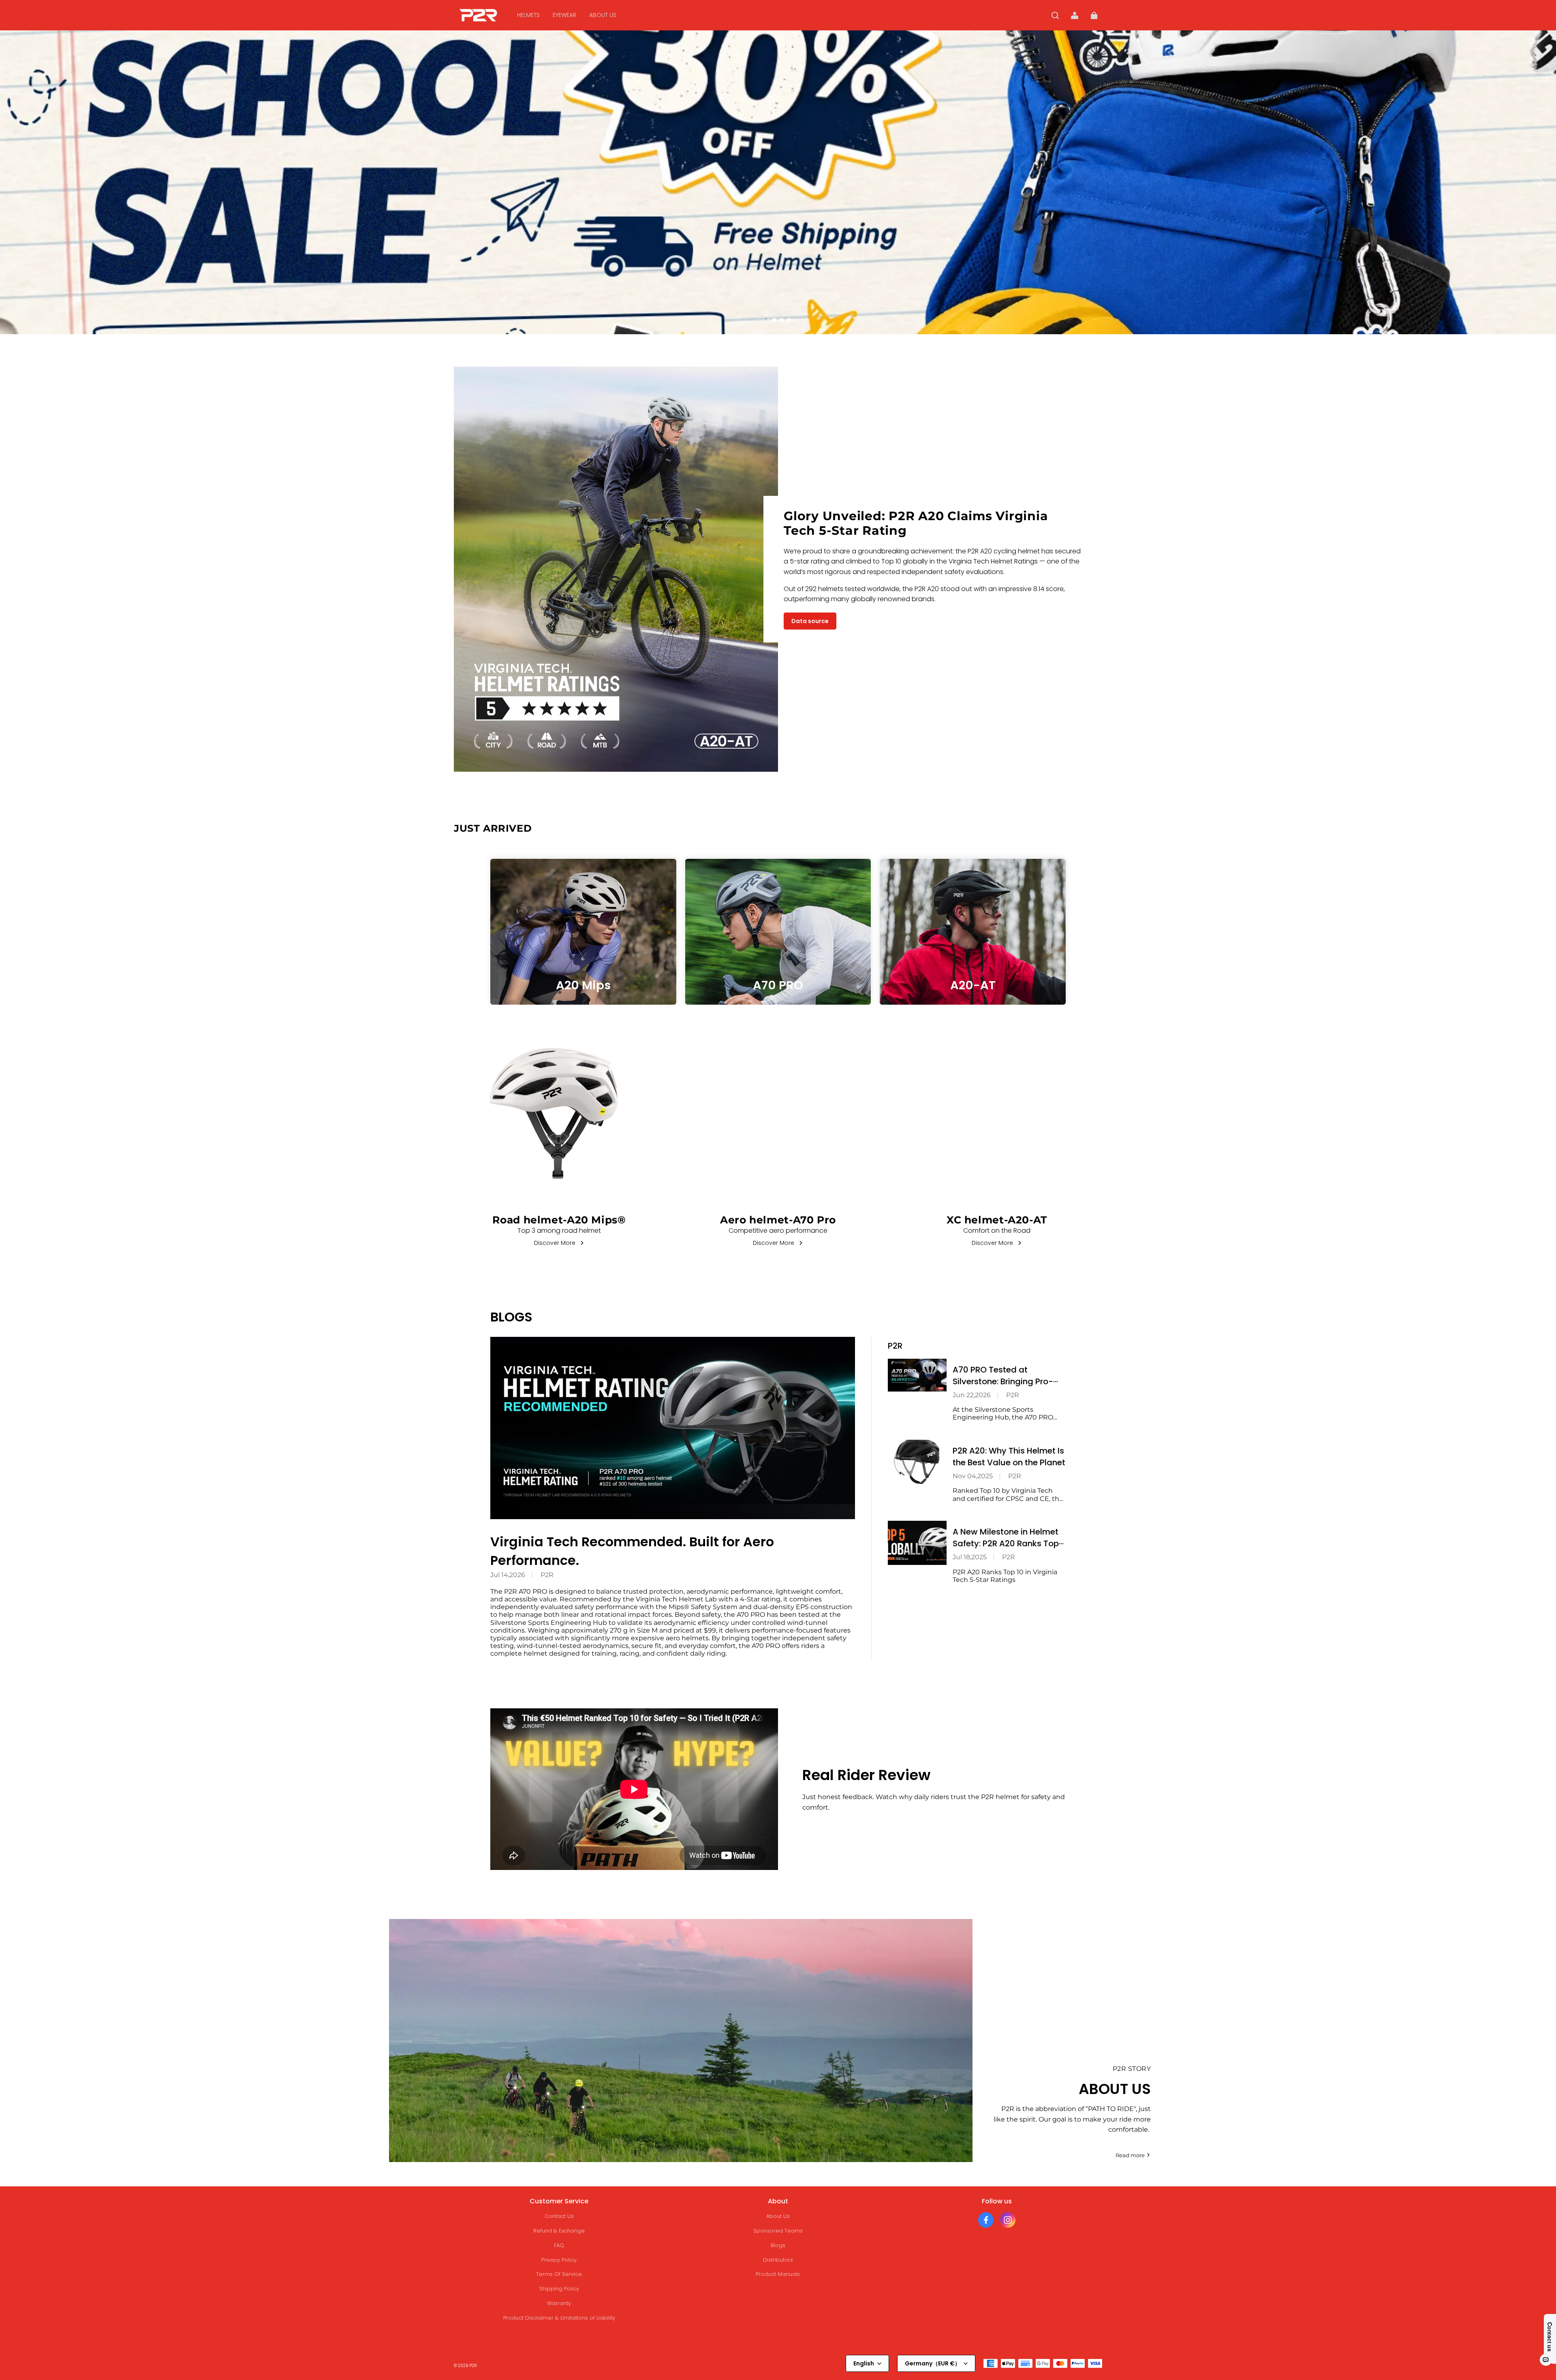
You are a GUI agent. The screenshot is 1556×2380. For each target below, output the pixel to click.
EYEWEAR (564, 15)
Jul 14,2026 (508, 1575)
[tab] (767, 320)
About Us (778, 2216)
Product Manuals (778, 2274)
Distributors (778, 2260)
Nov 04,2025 (973, 1476)
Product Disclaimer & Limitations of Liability (559, 2318)
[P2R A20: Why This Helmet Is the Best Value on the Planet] (917, 1462)
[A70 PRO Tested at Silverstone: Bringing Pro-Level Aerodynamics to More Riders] (917, 1375)
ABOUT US (603, 15)
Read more (1130, 2155)
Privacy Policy (559, 2260)
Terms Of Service (559, 2274)
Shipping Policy (559, 2289)
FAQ (559, 2245)
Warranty (559, 2303)
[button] (1055, 15)
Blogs (778, 2245)
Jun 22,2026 (972, 1395)
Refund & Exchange (559, 2231)
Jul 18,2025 (970, 1557)
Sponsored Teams (778, 2231)
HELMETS (528, 15)
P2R (547, 1575)
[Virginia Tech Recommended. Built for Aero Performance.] (673, 1428)
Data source (810, 621)
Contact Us (559, 2216)
